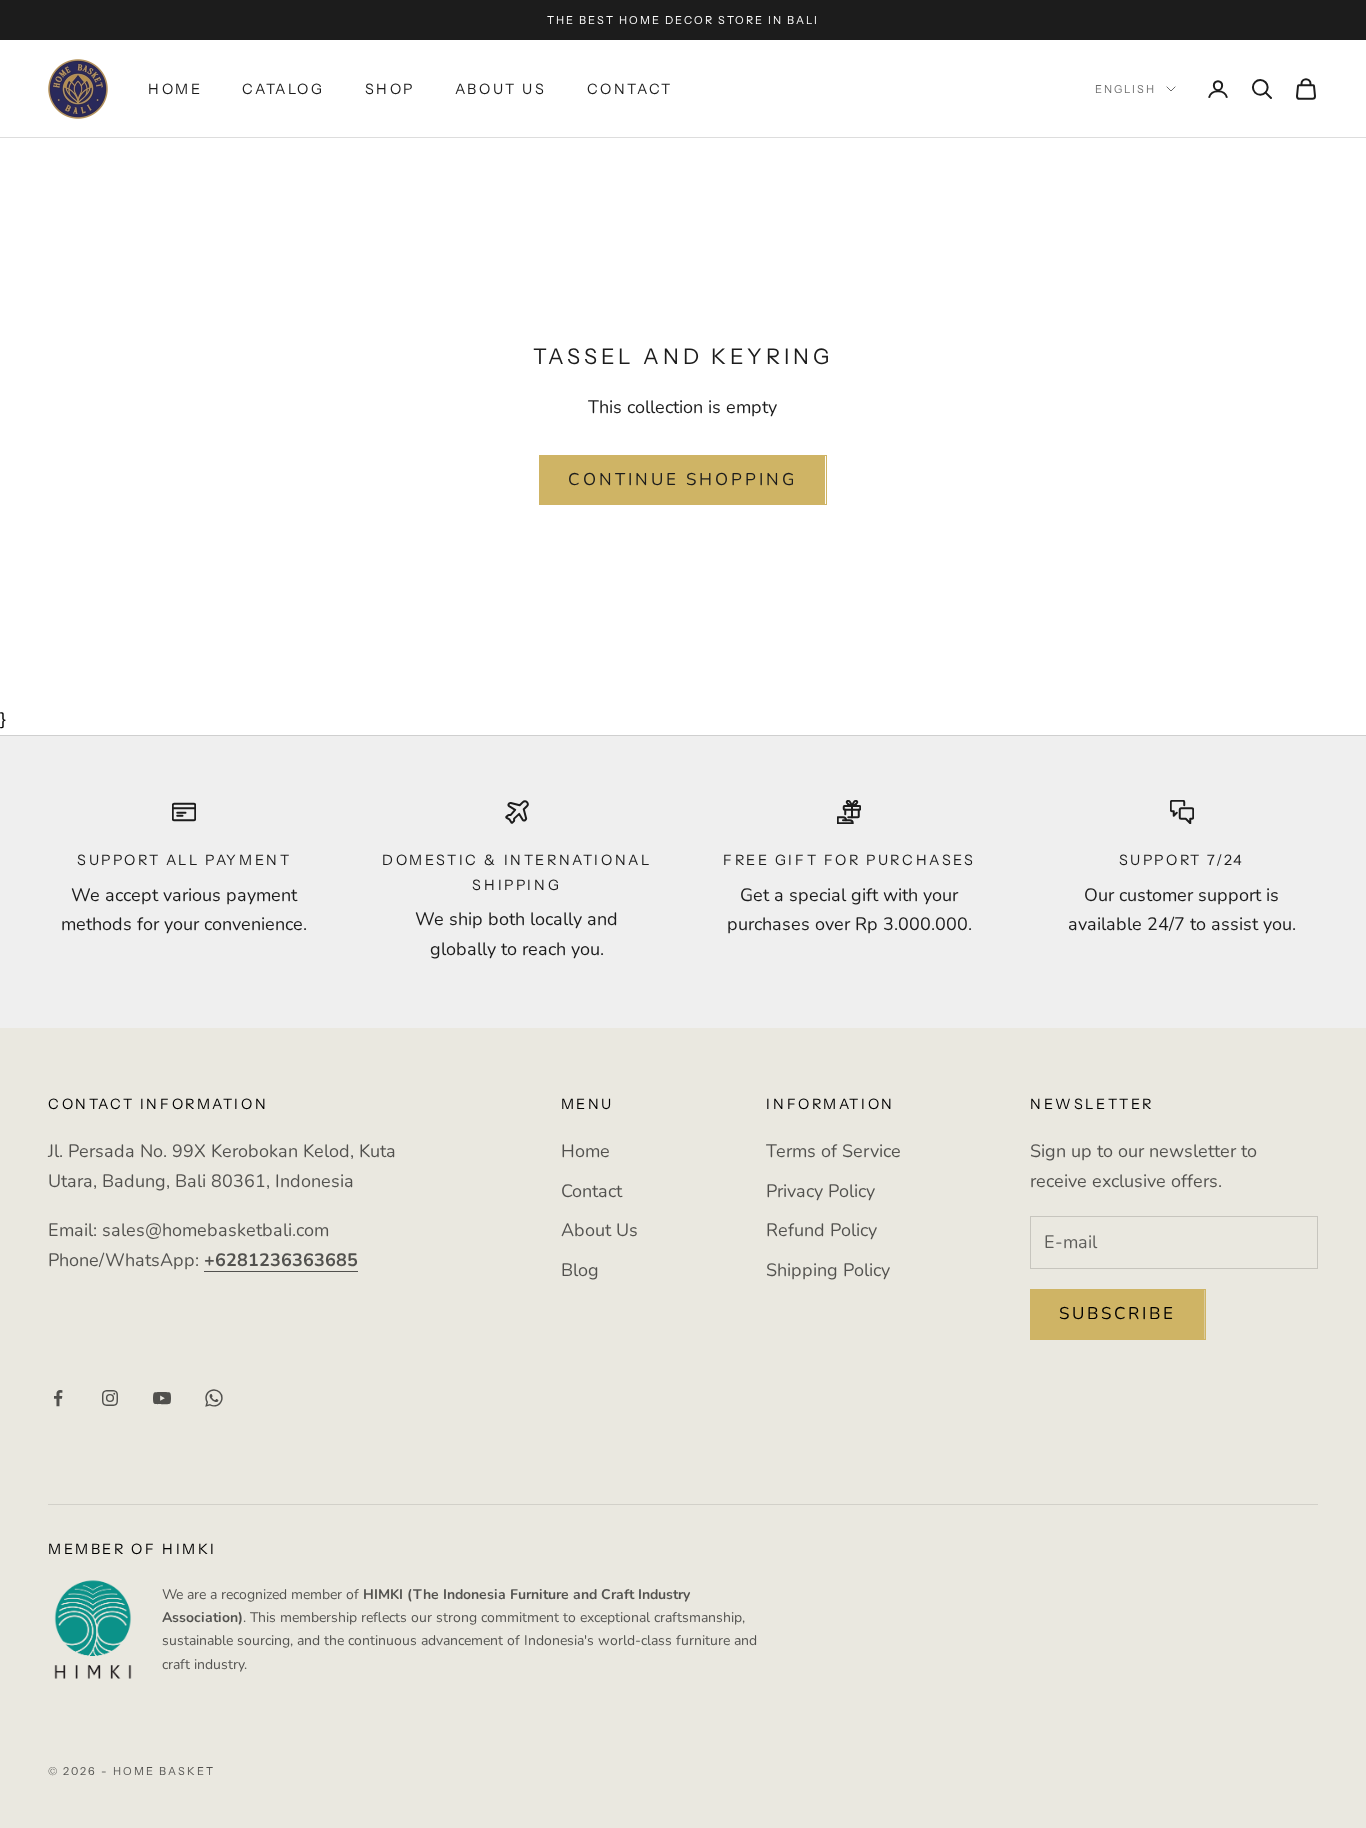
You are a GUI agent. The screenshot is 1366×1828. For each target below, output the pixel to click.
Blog (580, 1270)
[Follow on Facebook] (58, 1398)
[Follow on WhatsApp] (214, 1398)
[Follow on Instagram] (110, 1398)
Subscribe (1118, 1313)
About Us (501, 89)
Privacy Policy (820, 1191)
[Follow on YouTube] (162, 1398)
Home (175, 89)
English (1125, 89)
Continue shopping (682, 479)
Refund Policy (821, 1230)
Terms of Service (833, 1151)
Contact (630, 89)
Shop (390, 89)
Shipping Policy (828, 1270)
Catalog (283, 89)
